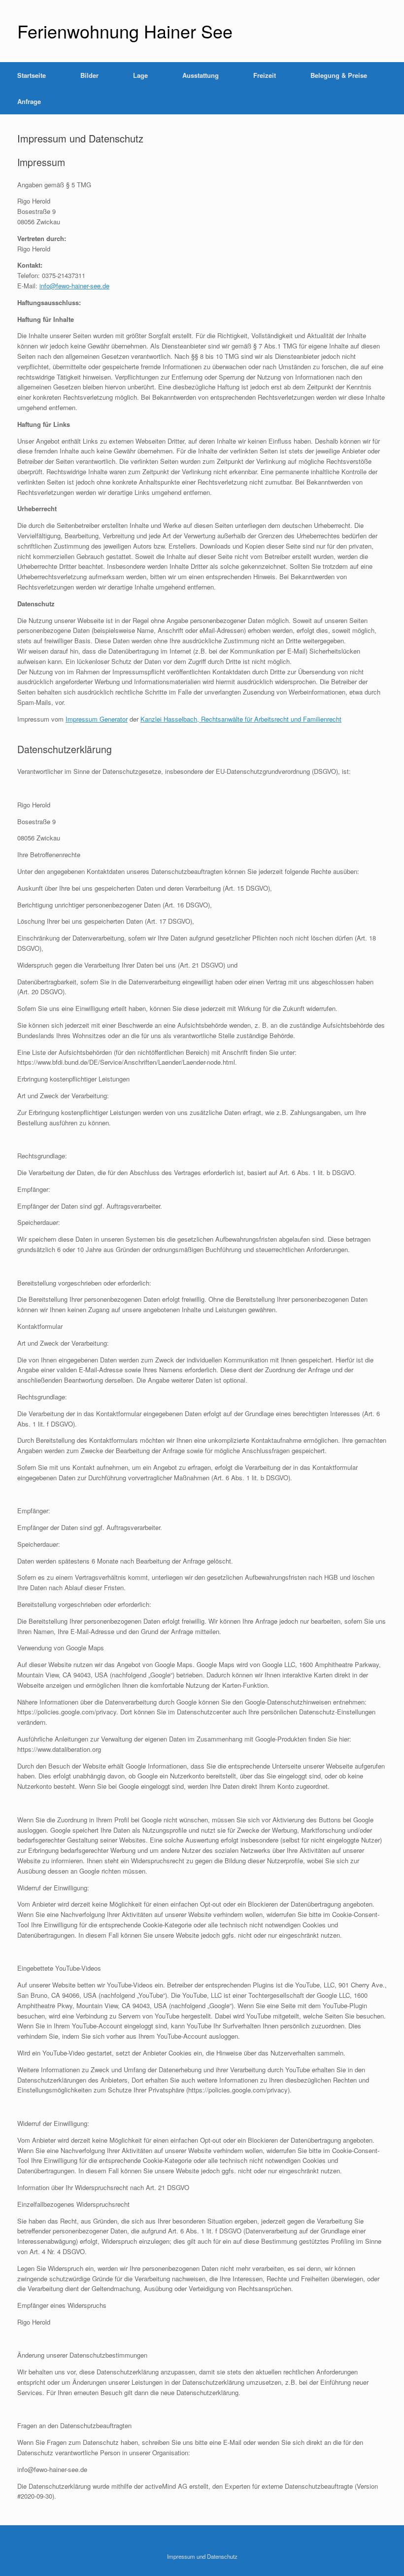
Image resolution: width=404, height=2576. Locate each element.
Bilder (89, 75)
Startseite (32, 75)
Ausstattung (201, 75)
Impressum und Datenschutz (202, 2556)
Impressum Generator (97, 719)
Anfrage (29, 101)
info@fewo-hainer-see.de (74, 286)
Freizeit (265, 75)
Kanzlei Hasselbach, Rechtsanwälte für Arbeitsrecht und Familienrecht (241, 719)
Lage (140, 75)
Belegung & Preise (339, 75)
